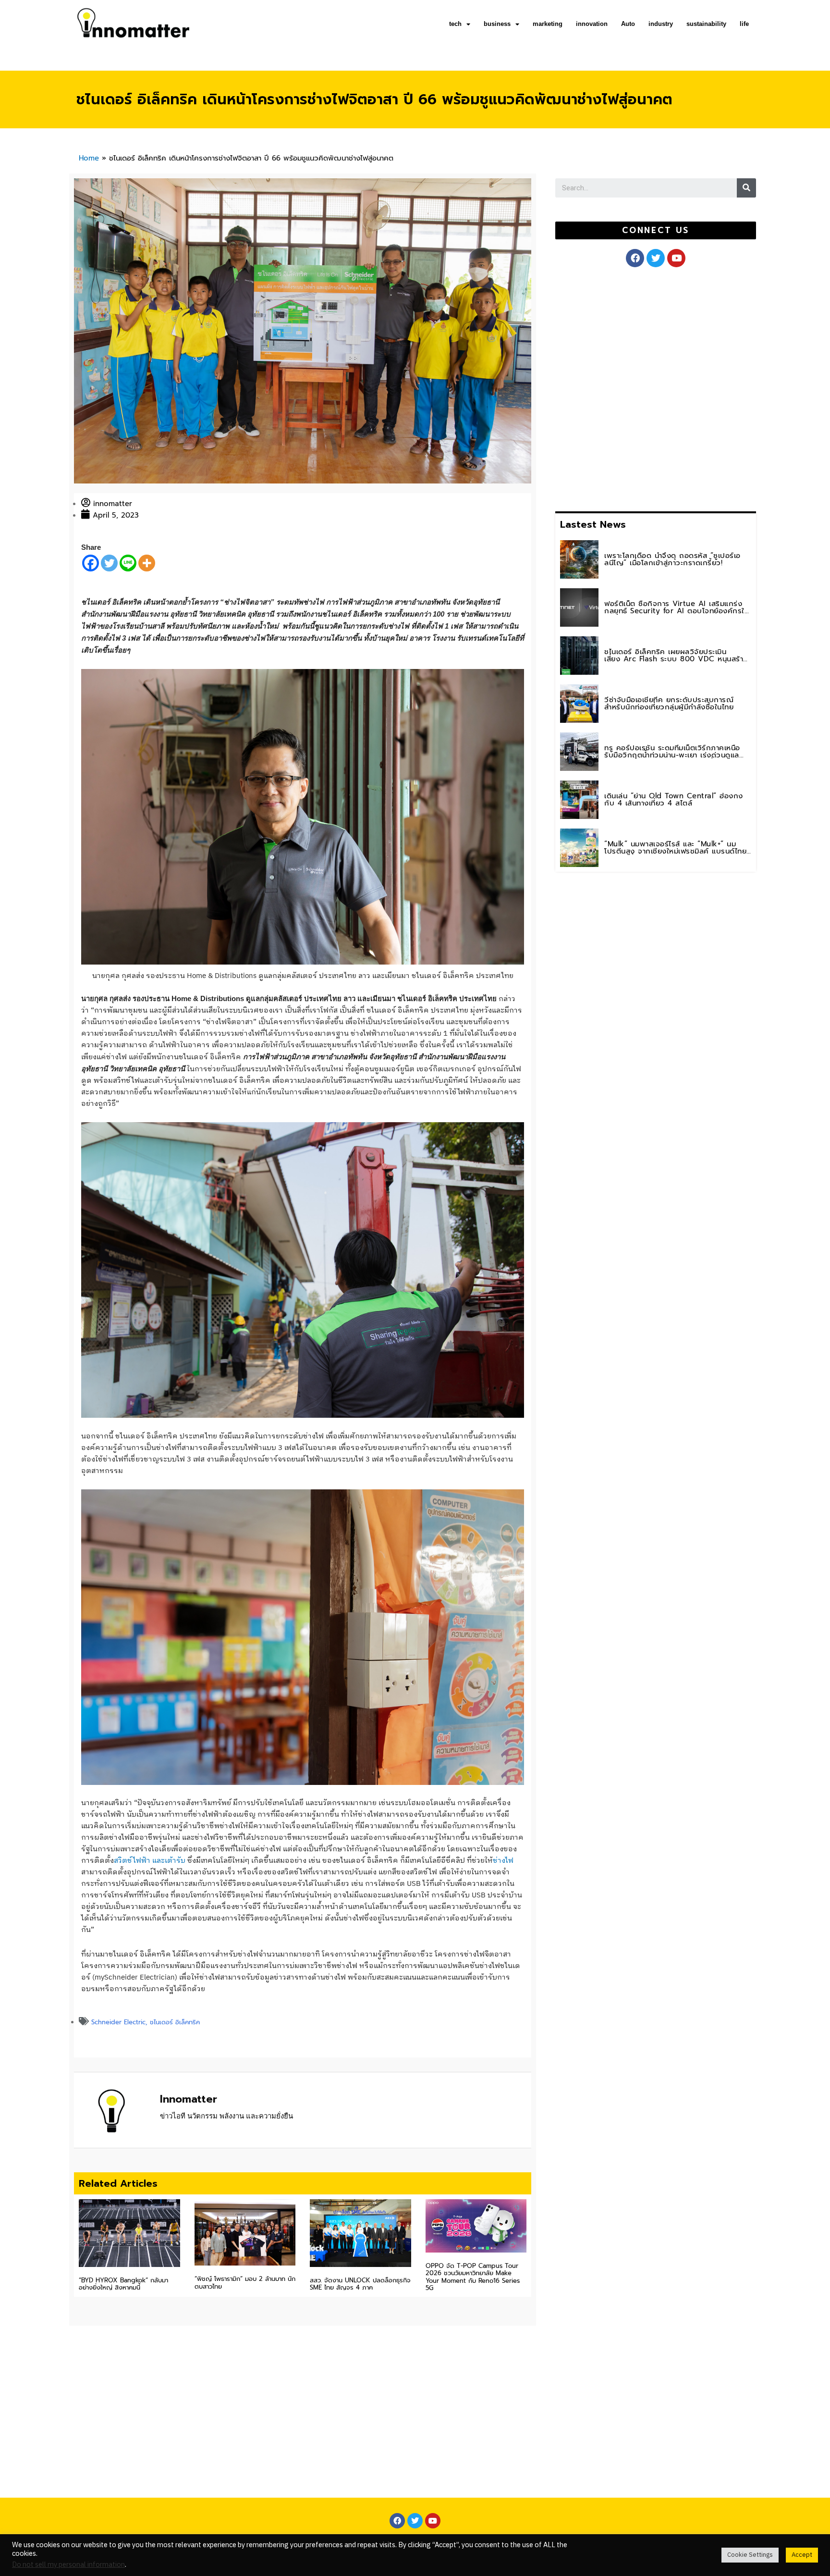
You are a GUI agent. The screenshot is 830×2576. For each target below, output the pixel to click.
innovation (592, 24)
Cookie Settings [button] (750, 2555)
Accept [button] (802, 2555)
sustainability (706, 24)
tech (455, 24)
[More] (147, 563)
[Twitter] (109, 563)
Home (89, 158)
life (744, 24)
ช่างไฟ (503, 1861)
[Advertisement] (627, 387)
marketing (548, 24)
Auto (628, 24)
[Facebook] (91, 563)
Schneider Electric (118, 2022)
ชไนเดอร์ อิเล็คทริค (175, 2022)
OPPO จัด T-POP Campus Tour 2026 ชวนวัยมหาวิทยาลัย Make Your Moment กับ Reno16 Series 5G (473, 2277)
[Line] (128, 563)
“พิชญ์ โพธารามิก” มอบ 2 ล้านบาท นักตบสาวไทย (245, 2283)
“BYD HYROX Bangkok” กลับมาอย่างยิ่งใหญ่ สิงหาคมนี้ (123, 2284)
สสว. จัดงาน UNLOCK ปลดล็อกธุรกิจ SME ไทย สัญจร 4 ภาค (360, 2284)
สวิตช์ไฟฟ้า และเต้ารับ (150, 1861)
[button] (655, 230)
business (497, 24)
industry (661, 24)
